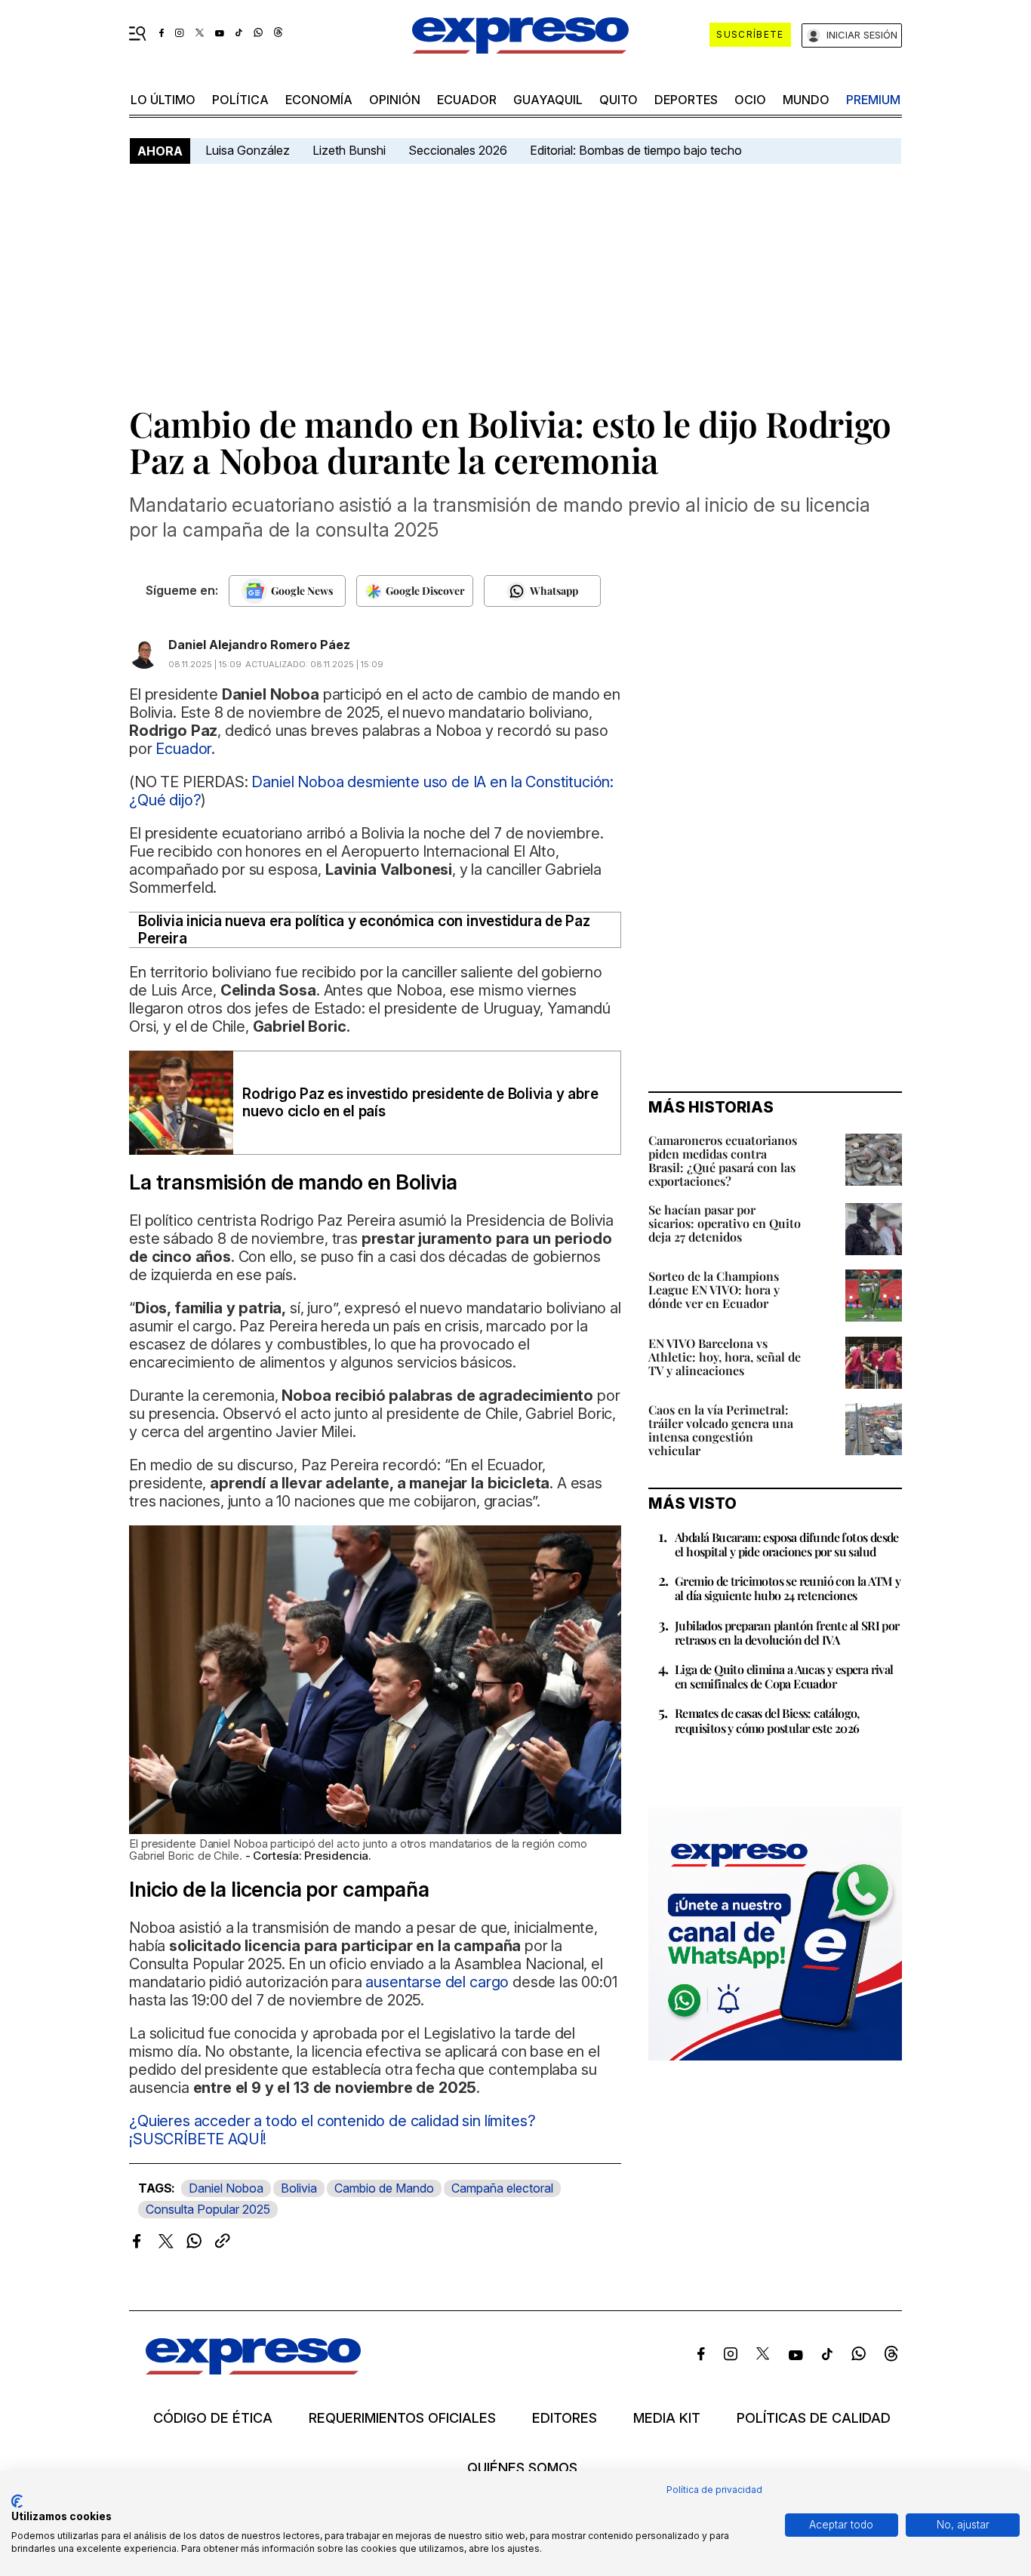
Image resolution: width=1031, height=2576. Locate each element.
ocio (750, 100)
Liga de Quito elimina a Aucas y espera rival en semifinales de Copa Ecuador (784, 1676)
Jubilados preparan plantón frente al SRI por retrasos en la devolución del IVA (787, 1633)
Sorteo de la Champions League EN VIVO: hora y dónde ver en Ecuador (714, 1290)
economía (319, 100)
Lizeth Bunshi (349, 150)
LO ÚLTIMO (163, 100)
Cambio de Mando (384, 2188)
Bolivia (299, 2188)
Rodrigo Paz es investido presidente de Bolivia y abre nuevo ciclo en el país (420, 1103)
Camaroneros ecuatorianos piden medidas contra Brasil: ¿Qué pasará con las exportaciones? (723, 1160)
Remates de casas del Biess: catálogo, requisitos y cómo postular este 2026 (767, 1720)
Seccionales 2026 (458, 150)
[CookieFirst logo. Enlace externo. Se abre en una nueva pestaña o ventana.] (17, 2501)
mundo (806, 100)
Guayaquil (548, 100)
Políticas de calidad (814, 2418)
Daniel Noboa (226, 2188)
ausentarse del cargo (437, 1982)
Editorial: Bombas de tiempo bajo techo (637, 150)
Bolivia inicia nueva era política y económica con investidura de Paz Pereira (364, 930)
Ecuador (467, 100)
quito (619, 100)
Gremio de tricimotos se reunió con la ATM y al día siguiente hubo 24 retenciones (788, 1588)
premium (873, 100)
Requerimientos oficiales (402, 2418)
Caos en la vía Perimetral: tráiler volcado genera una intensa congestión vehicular (721, 1430)
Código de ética (213, 2418)
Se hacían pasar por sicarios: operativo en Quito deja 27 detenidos (725, 1223)
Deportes (686, 100)
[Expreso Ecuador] (253, 2370)
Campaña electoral (502, 2188)
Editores (565, 2418)
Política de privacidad (714, 2490)
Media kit (667, 2418)
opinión (395, 100)
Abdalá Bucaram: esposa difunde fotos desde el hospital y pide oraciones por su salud (787, 1544)
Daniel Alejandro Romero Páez (259, 645)
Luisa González (248, 150)
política (240, 100)
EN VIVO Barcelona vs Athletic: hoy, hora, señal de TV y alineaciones (725, 1357)
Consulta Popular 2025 (208, 2209)
